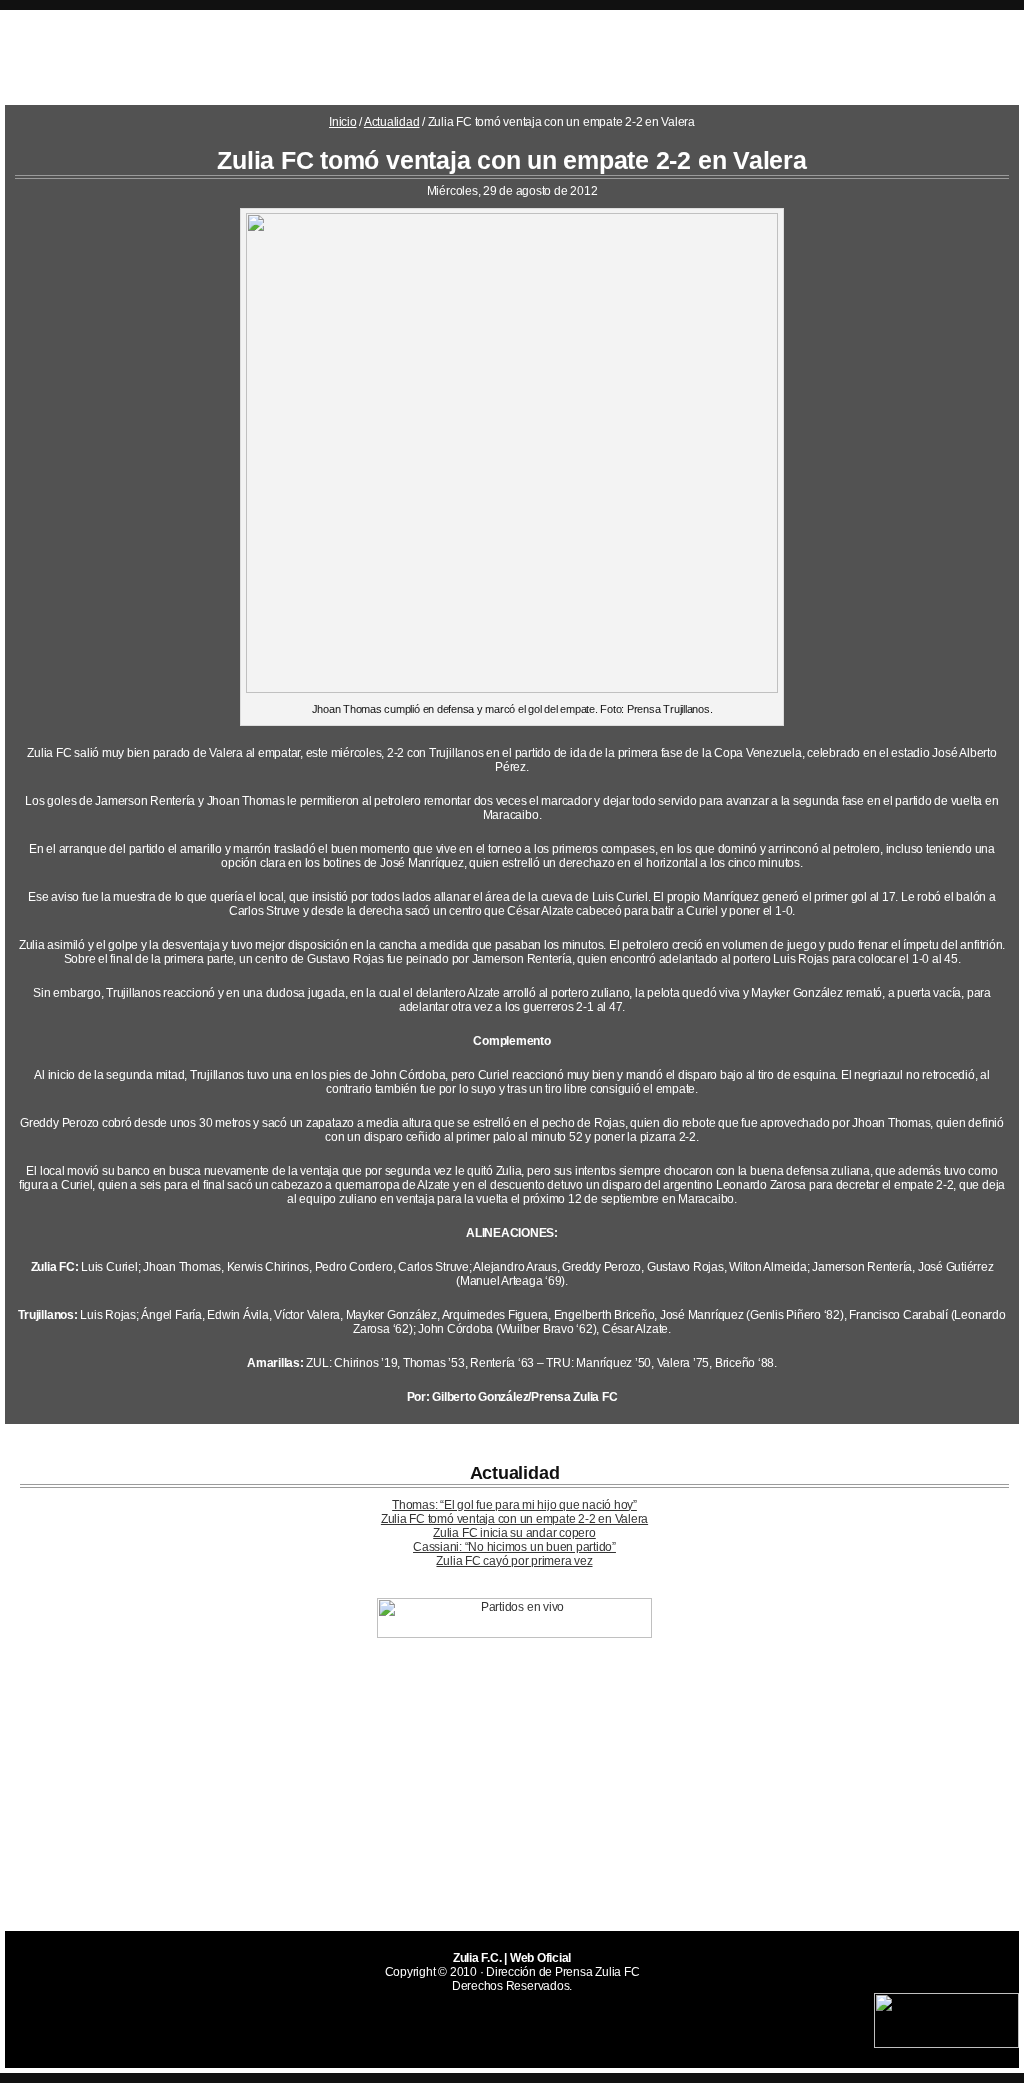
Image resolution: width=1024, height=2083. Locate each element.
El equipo (429, 56)
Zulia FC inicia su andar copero (514, 1533)
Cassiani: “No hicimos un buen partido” (514, 1547)
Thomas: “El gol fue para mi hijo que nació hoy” (514, 1505)
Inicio (343, 122)
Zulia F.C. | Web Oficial (180, 57)
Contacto (634, 56)
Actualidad (731, 56)
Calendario (833, 56)
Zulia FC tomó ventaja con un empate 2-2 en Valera (514, 1519)
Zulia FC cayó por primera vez (514, 1561)
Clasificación (531, 56)
